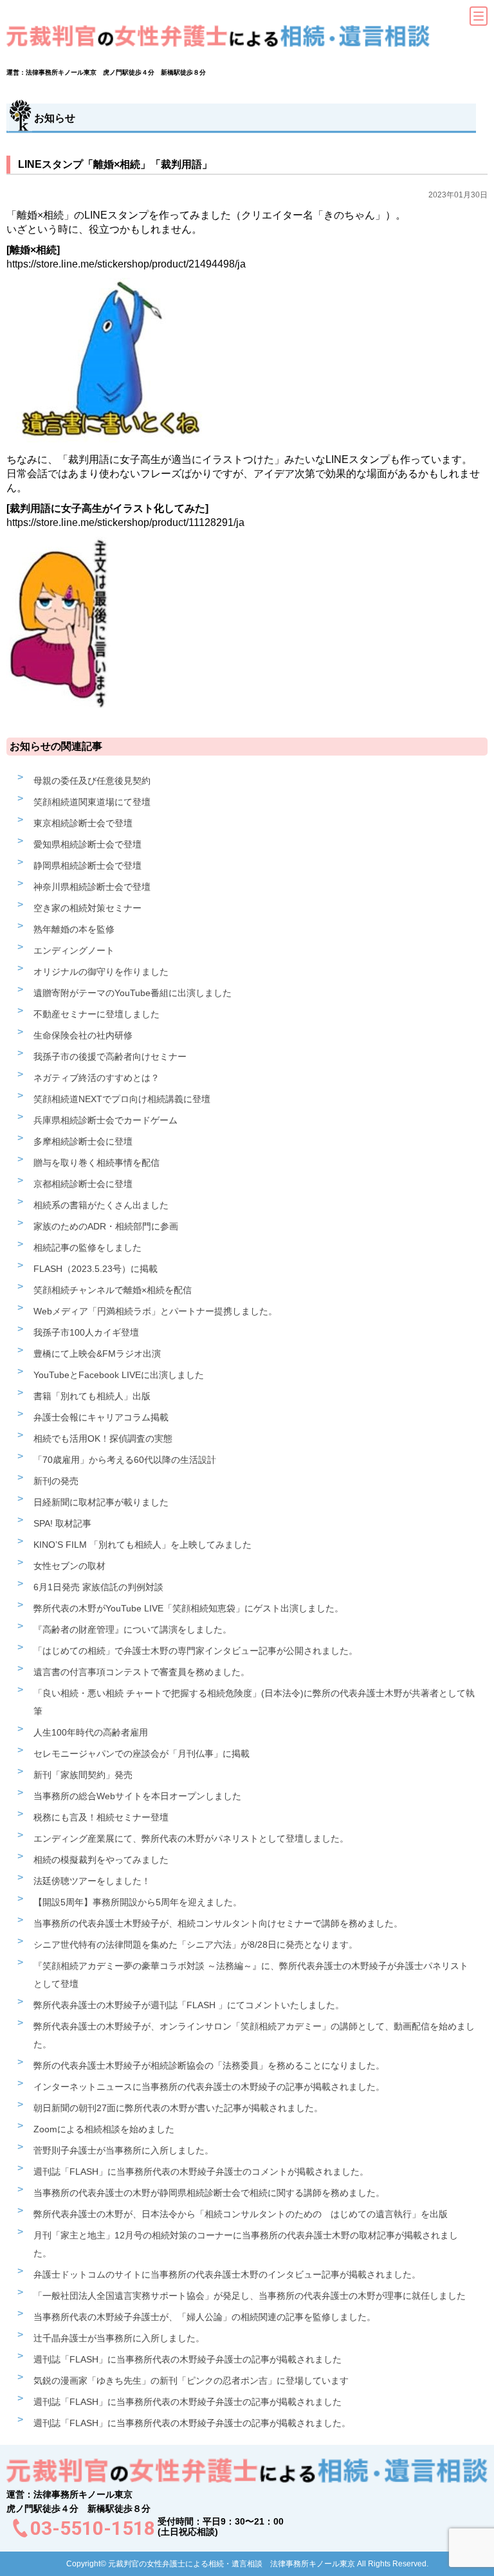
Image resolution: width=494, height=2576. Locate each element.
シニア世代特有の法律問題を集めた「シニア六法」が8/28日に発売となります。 (196, 1945)
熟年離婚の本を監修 (74, 929)
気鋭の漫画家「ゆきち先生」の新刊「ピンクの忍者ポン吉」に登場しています (191, 2381)
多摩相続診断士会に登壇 (83, 1141)
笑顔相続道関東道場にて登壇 (92, 802)
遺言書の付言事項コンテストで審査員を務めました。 (142, 1672)
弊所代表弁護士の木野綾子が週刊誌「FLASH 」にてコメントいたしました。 (189, 2005)
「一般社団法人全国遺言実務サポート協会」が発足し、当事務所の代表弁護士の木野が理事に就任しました (250, 2296)
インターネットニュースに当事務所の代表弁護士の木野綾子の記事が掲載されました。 (209, 2087)
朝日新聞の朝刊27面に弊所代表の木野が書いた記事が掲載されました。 (178, 2108)
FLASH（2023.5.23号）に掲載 (96, 1269)
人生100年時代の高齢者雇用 (91, 1732)
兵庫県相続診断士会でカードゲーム (105, 1120)
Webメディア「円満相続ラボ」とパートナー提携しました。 (155, 1311)
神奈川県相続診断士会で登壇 (92, 887)
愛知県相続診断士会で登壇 (87, 844)
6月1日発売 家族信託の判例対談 (98, 1587)
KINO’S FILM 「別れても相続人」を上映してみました (142, 1545)
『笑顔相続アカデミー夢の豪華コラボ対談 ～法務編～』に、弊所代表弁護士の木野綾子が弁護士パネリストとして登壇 (251, 1975)
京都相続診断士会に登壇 (83, 1184)
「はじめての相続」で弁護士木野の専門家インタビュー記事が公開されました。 (196, 1651)
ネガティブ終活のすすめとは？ (96, 1078)
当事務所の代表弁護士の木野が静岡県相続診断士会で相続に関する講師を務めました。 (209, 2193)
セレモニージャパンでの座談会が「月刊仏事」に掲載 (142, 1754)
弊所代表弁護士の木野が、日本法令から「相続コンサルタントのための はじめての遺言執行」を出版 (241, 2214)
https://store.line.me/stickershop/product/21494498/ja (126, 264)
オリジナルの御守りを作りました (101, 972)
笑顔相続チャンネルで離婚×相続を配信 (113, 1290)
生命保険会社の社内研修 (83, 1035)
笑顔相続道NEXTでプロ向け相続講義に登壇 (122, 1099)
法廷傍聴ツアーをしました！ (92, 1881)
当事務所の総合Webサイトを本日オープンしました (137, 1796)
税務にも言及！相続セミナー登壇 (101, 1817)
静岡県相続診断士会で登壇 (87, 866)
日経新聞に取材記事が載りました (101, 1502)
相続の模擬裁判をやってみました (101, 1860)
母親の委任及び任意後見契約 (92, 781)
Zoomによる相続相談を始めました (104, 2129)
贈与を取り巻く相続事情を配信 (96, 1163)
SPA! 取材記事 (62, 1523)
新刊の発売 (56, 1481)
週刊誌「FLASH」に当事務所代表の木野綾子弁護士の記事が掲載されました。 (192, 2423)
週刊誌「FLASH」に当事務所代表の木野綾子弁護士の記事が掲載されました (188, 2359)
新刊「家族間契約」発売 (83, 1775)
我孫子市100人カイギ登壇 (86, 1332)
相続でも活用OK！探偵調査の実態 (103, 1438)
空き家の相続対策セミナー (87, 908)
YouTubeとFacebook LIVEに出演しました (119, 1375)
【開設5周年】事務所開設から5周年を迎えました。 (138, 1902)
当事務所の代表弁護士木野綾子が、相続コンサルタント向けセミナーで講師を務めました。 (218, 1923)
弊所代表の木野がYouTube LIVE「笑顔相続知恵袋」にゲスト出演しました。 (188, 1608)
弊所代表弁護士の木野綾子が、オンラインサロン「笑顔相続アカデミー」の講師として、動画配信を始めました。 (254, 2035)
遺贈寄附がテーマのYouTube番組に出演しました (133, 993)
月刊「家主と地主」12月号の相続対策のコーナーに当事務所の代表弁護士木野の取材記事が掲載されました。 (246, 2244)
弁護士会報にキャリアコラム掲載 (101, 1417)
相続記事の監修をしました (87, 1247)
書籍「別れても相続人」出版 (92, 1396)
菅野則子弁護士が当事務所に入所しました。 (123, 2150)
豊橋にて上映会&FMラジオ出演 (97, 1354)
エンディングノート (74, 950)
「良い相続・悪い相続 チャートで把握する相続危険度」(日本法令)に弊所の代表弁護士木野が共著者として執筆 (254, 1702)
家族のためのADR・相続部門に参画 (106, 1226)
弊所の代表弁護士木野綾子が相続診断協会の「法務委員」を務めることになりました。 (209, 2065)
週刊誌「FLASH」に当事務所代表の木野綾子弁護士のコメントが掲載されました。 (201, 2172)
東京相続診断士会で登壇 (83, 823)
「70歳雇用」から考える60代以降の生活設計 (125, 1460)
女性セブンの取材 (69, 1566)
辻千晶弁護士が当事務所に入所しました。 (119, 2338)
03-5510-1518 (93, 2528)
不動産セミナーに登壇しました (96, 1014)
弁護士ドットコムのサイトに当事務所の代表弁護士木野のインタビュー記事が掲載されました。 (227, 2274)
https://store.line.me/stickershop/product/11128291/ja (125, 522)
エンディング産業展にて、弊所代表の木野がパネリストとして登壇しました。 (191, 1838)
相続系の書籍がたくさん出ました (101, 1205)
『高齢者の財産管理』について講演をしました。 (133, 1629)
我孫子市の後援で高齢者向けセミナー (110, 1057)
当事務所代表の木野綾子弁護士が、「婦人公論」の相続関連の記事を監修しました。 (205, 2317)
